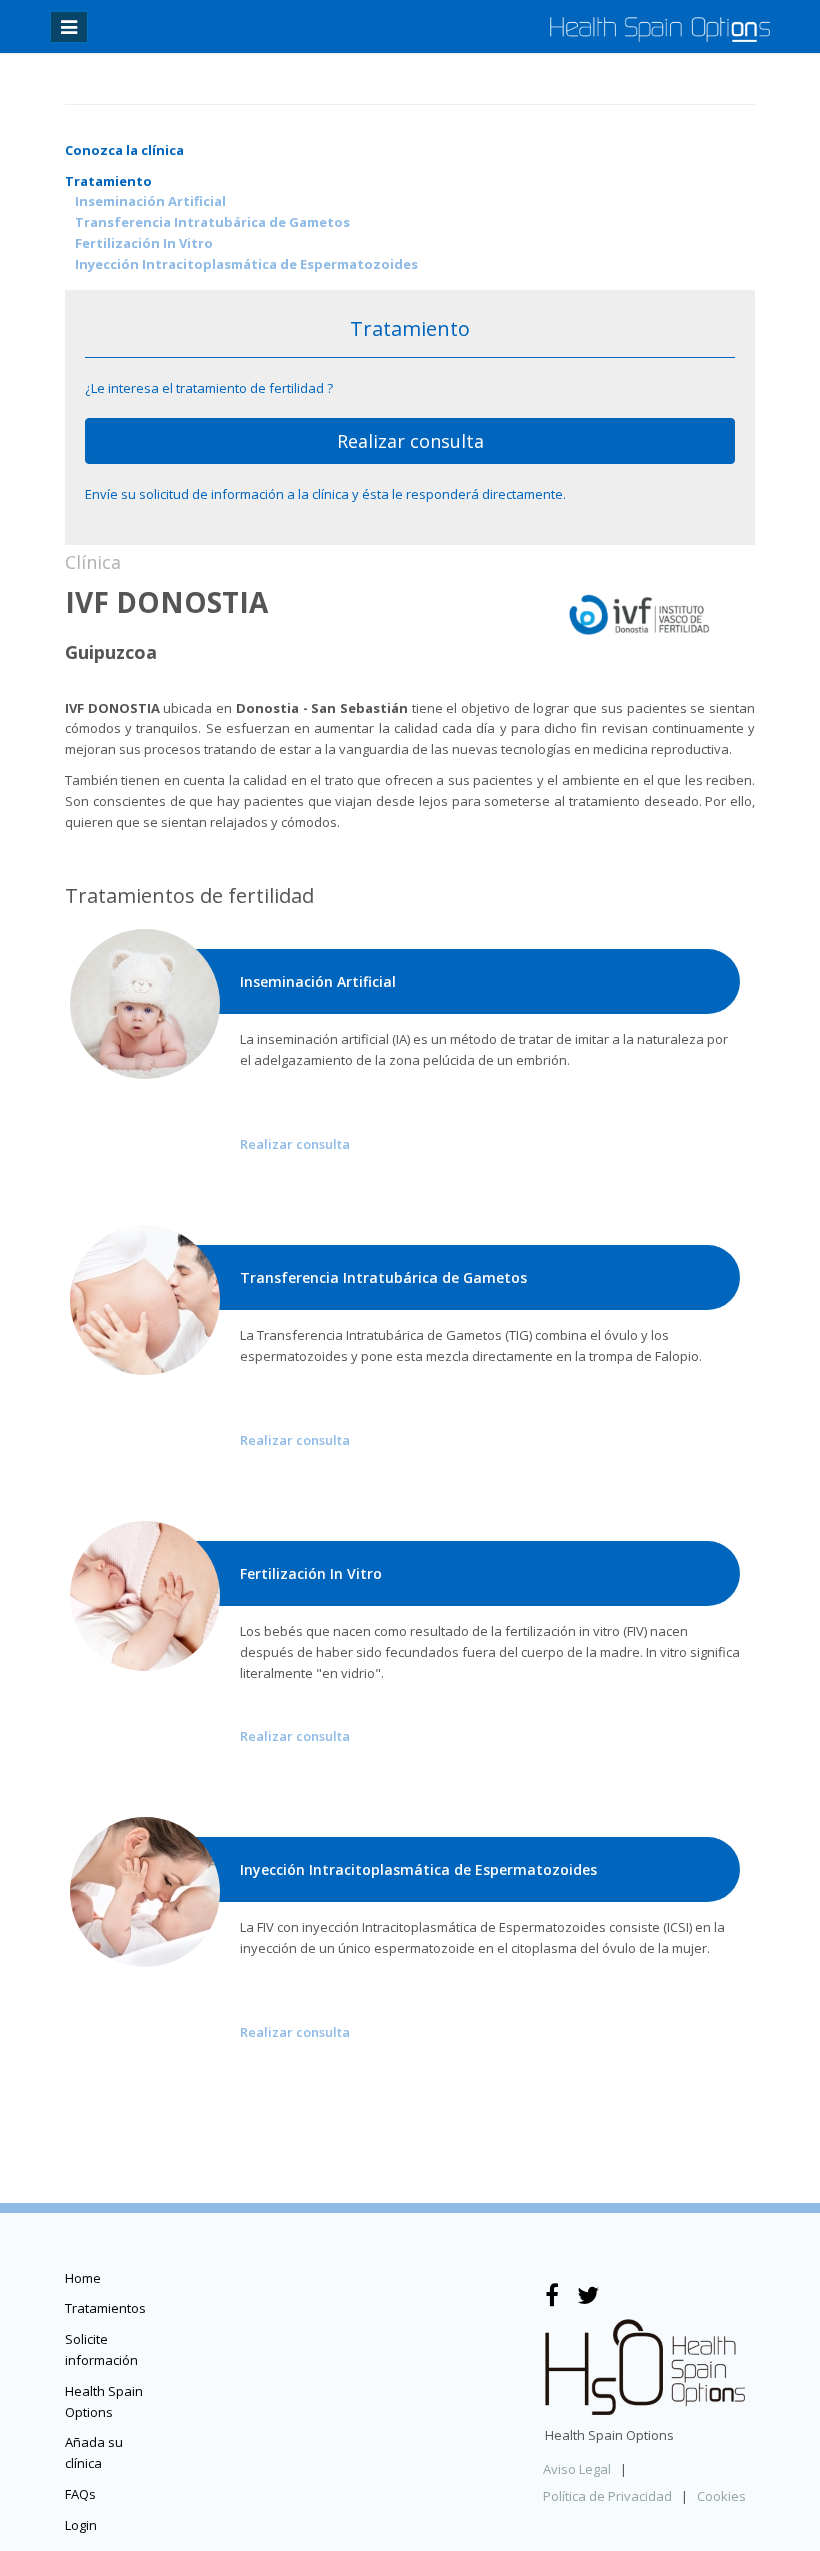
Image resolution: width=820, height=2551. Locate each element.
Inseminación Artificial (150, 201)
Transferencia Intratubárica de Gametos (212, 222)
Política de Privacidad (607, 2496)
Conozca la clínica (124, 150)
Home (83, 2278)
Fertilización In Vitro (144, 243)
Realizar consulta (410, 441)
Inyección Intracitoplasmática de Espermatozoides (246, 264)
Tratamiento (108, 181)
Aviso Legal (577, 2469)
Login (81, 2525)
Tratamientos (105, 2308)
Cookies (721, 2496)
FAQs (80, 2494)
